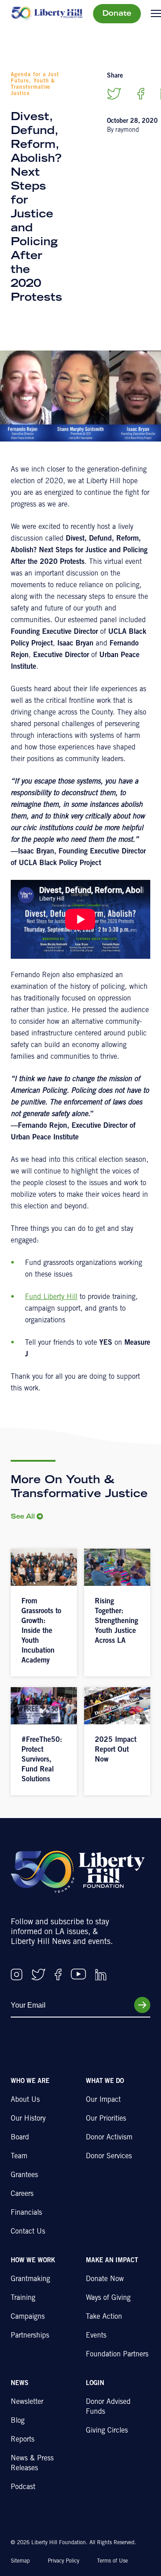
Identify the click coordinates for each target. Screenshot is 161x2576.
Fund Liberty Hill (51, 1297)
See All (23, 1517)
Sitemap (20, 2561)
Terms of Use (112, 2561)
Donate (117, 14)
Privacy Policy (64, 2561)
